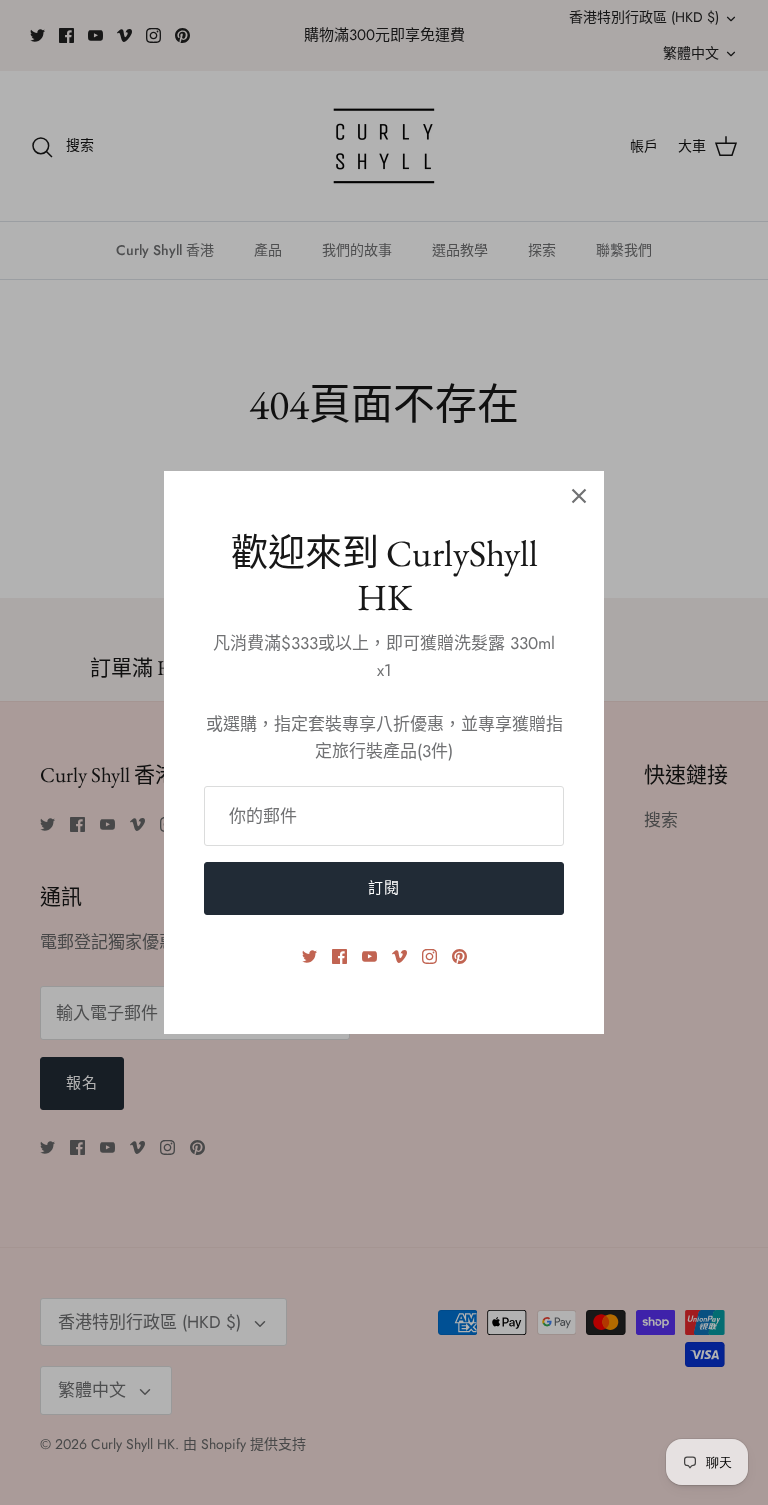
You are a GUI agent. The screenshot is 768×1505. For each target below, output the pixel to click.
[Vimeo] (399, 956)
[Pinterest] (459, 956)
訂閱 (384, 888)
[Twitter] (309, 956)
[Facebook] (339, 956)
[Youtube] (369, 956)
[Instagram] (429, 956)
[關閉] (579, 496)
